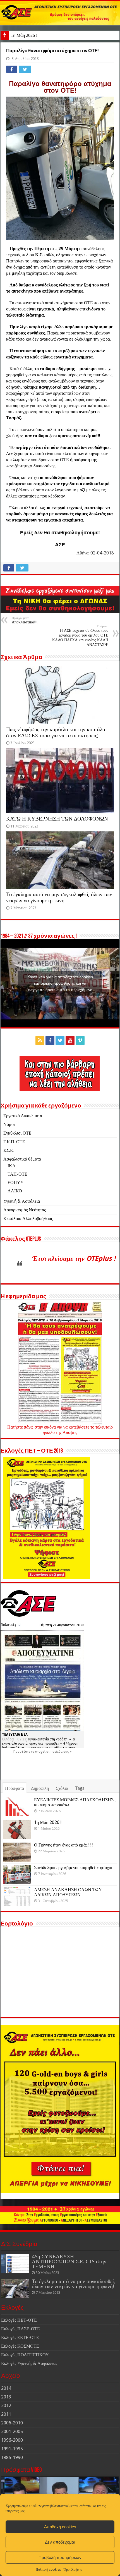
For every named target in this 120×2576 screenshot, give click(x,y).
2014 (6, 2388)
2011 (6, 2414)
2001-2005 (12, 2432)
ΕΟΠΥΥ (16, 1182)
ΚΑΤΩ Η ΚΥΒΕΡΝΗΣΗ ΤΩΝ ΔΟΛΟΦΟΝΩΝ (57, 819)
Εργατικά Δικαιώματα (23, 1116)
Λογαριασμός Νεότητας (25, 1210)
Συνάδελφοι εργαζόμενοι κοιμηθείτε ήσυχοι (73, 1868)
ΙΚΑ (12, 1166)
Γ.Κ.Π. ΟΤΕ (14, 1142)
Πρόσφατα (15, 1788)
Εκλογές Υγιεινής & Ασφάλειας (29, 2363)
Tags (80, 1788)
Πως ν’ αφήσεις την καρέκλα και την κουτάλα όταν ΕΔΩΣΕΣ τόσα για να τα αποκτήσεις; (56, 732)
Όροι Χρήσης (73, 2570)
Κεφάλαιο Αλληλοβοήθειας (28, 1218)
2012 (6, 2406)
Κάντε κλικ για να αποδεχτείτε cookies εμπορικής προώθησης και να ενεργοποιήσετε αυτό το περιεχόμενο (60, 983)
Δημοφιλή (40, 1788)
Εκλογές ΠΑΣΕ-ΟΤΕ (21, 2329)
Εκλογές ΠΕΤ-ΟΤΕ (19, 2320)
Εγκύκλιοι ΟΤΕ (17, 1133)
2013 (6, 2397)
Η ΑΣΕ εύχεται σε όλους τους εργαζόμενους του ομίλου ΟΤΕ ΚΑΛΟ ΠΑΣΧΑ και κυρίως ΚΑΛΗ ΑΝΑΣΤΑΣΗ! (80, 636)
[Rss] (40, 1041)
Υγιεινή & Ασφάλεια (22, 1201)
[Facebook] (50, 1041)
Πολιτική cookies (48, 2570)
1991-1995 (12, 2449)
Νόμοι (9, 1124)
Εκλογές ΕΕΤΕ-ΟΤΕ (20, 2337)
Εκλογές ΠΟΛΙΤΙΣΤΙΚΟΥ (25, 2355)
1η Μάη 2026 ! (24, 35)
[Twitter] (60, 1041)
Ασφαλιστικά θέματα (22, 1159)
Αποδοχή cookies (60, 2527)
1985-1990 (12, 2457)
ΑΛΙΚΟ (15, 1191)
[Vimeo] (80, 1041)
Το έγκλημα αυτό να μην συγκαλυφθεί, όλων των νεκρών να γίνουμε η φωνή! (59, 897)
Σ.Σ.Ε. (9, 1150)
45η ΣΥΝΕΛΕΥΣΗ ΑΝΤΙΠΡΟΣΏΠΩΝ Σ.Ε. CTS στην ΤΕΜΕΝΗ (69, 2262)
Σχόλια (62, 1788)
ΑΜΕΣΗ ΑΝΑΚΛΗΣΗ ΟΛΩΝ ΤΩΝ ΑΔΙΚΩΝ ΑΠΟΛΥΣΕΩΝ (68, 1892)
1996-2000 (12, 2440)
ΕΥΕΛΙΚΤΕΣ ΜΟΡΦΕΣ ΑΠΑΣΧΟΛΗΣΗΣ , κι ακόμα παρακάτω (75, 1802)
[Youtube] (70, 1041)
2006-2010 (12, 2423)
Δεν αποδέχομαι (60, 2542)
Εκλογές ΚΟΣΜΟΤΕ (20, 2346)
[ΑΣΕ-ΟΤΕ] (60, 13)
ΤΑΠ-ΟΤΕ (17, 1174)
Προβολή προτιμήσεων (60, 2557)
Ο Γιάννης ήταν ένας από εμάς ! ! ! (64, 1845)
